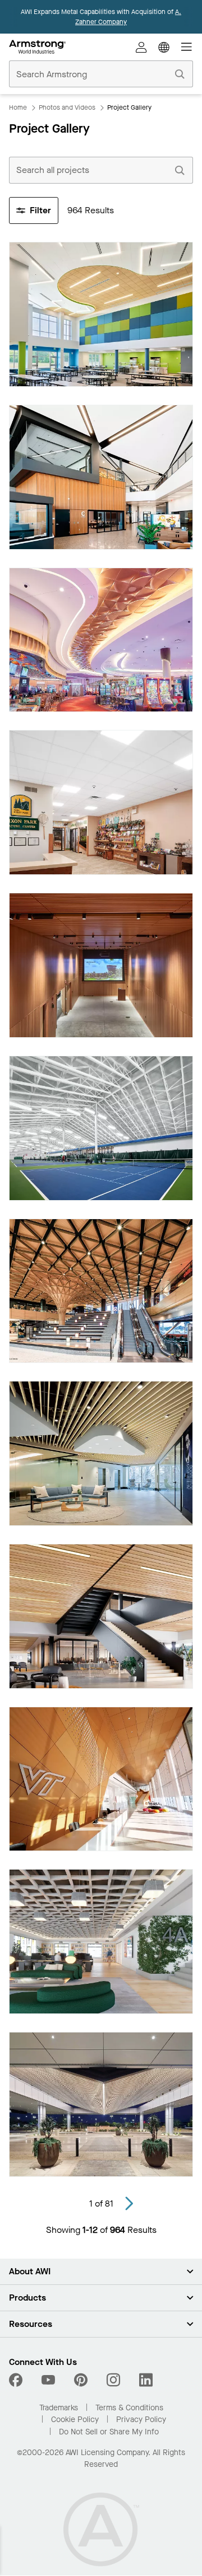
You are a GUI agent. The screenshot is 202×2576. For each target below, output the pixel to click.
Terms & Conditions (129, 2408)
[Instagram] (113, 2380)
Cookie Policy (75, 2420)
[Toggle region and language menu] (164, 47)
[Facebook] (17, 2380)
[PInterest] (81, 2380)
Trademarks (59, 2408)
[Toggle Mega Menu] (186, 47)
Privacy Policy (141, 2420)
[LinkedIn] (146, 2380)
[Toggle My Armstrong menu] (141, 47)
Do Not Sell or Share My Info (109, 2432)
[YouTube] (48, 2380)
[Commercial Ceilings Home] (37, 47)
